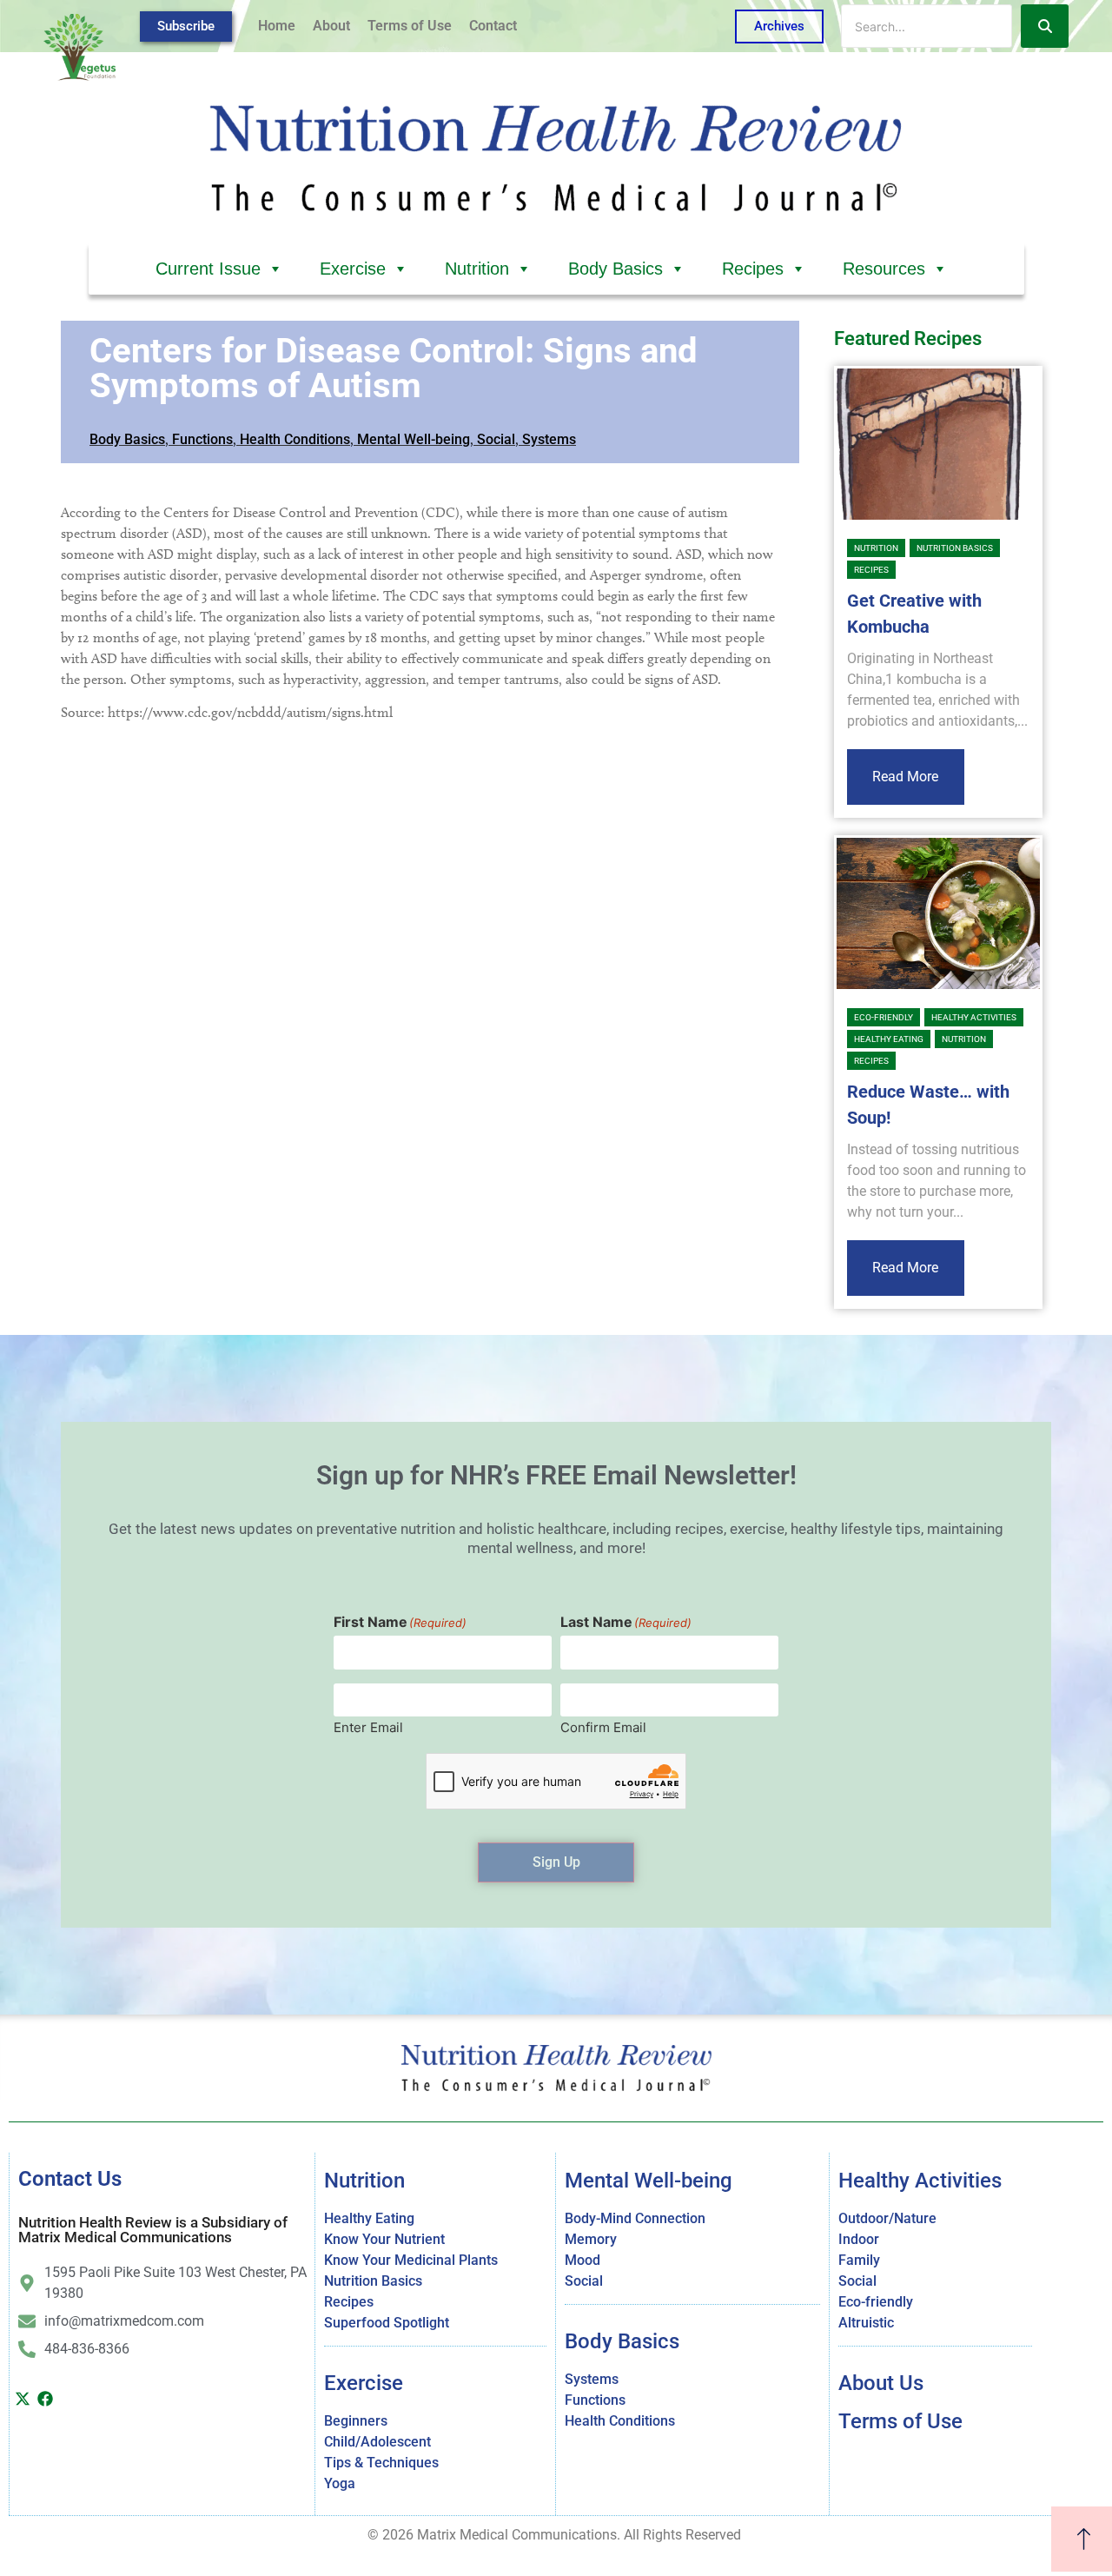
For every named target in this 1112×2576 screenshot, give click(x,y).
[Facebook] (46, 2400)
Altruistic (866, 2323)
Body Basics (616, 269)
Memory (591, 2239)
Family (859, 2260)
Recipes (753, 269)
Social (496, 439)
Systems (549, 439)
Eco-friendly (884, 1017)
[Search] (1045, 26)
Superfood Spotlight (387, 2323)
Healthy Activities (974, 1017)
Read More (905, 777)
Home (277, 26)
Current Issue (208, 269)
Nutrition (477, 269)
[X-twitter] (23, 2400)
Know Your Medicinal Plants (411, 2260)
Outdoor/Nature (887, 2218)
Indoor (859, 2239)
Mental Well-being (414, 439)
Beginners (356, 2421)
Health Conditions (295, 439)
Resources (884, 269)
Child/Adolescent (377, 2442)
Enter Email (368, 1726)
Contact (493, 26)
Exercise (353, 269)
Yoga (340, 2483)
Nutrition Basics (955, 548)
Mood (582, 2260)
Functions (202, 439)
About (331, 26)
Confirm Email (603, 1726)
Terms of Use (410, 26)
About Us (881, 2383)
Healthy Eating (889, 1039)
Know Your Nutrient (384, 2239)
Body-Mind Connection (635, 2218)
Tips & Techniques (381, 2463)
